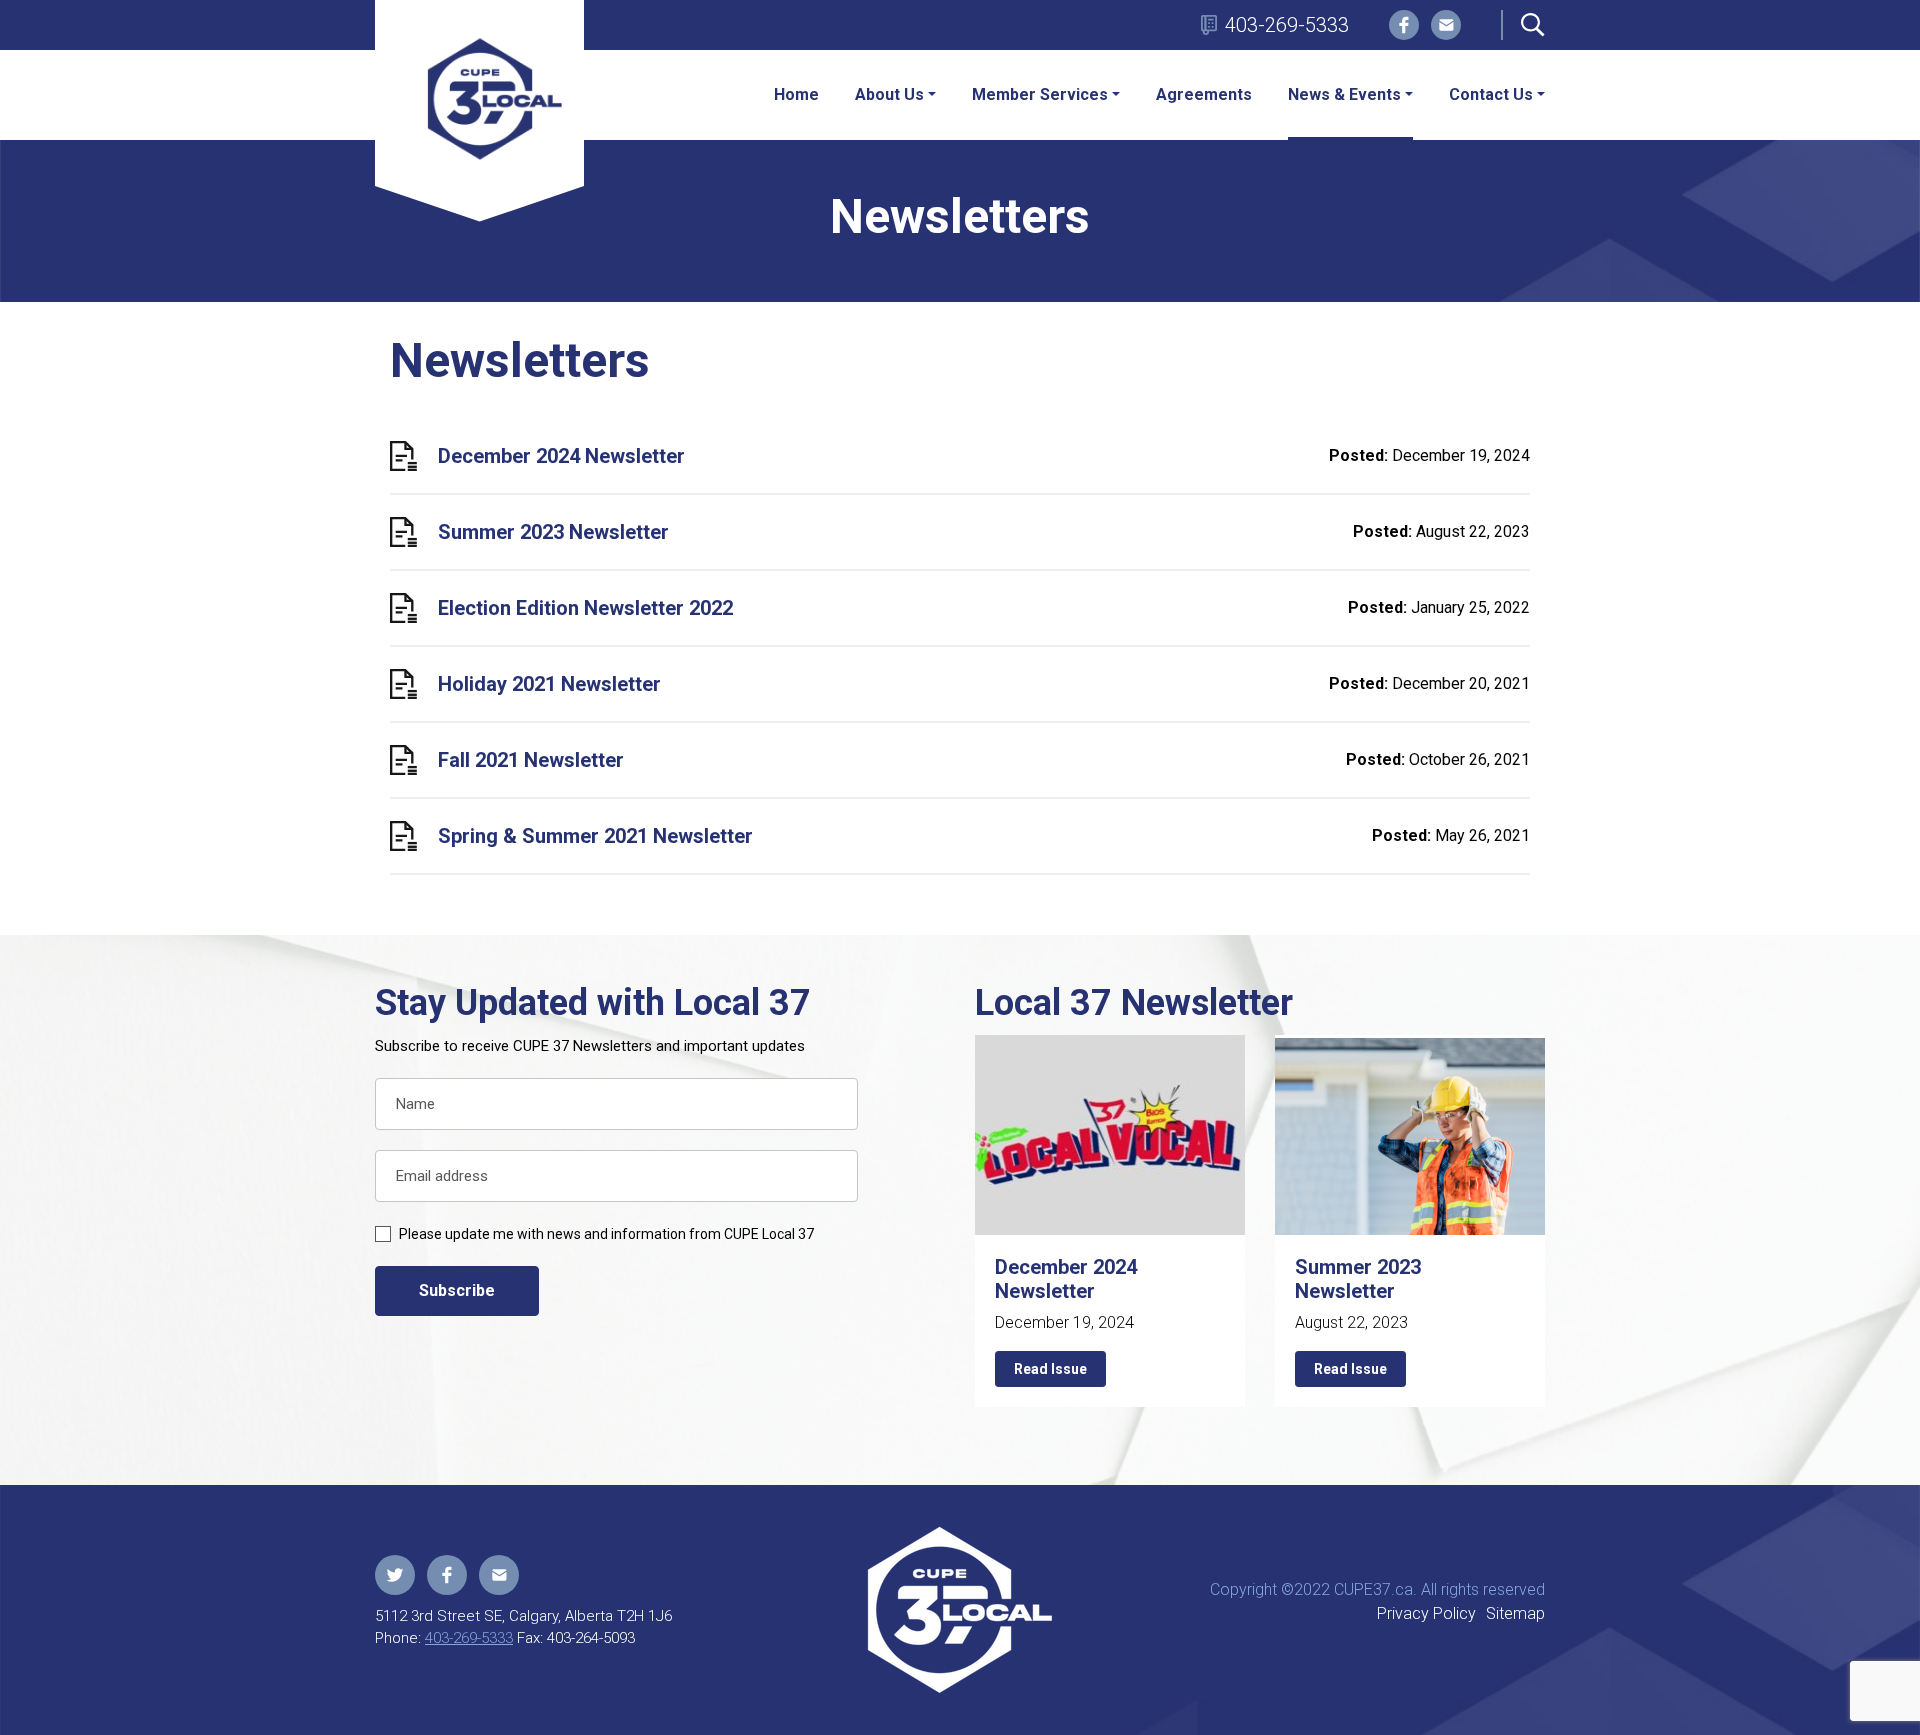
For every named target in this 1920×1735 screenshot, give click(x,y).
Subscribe (457, 1290)
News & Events (1344, 94)
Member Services (1040, 94)
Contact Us (1491, 94)
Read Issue (1050, 1369)
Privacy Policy (1426, 1613)
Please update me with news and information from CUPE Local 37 (606, 1234)
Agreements (1204, 94)
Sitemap (1515, 1613)
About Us (889, 94)
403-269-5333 (1287, 25)
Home (796, 94)
